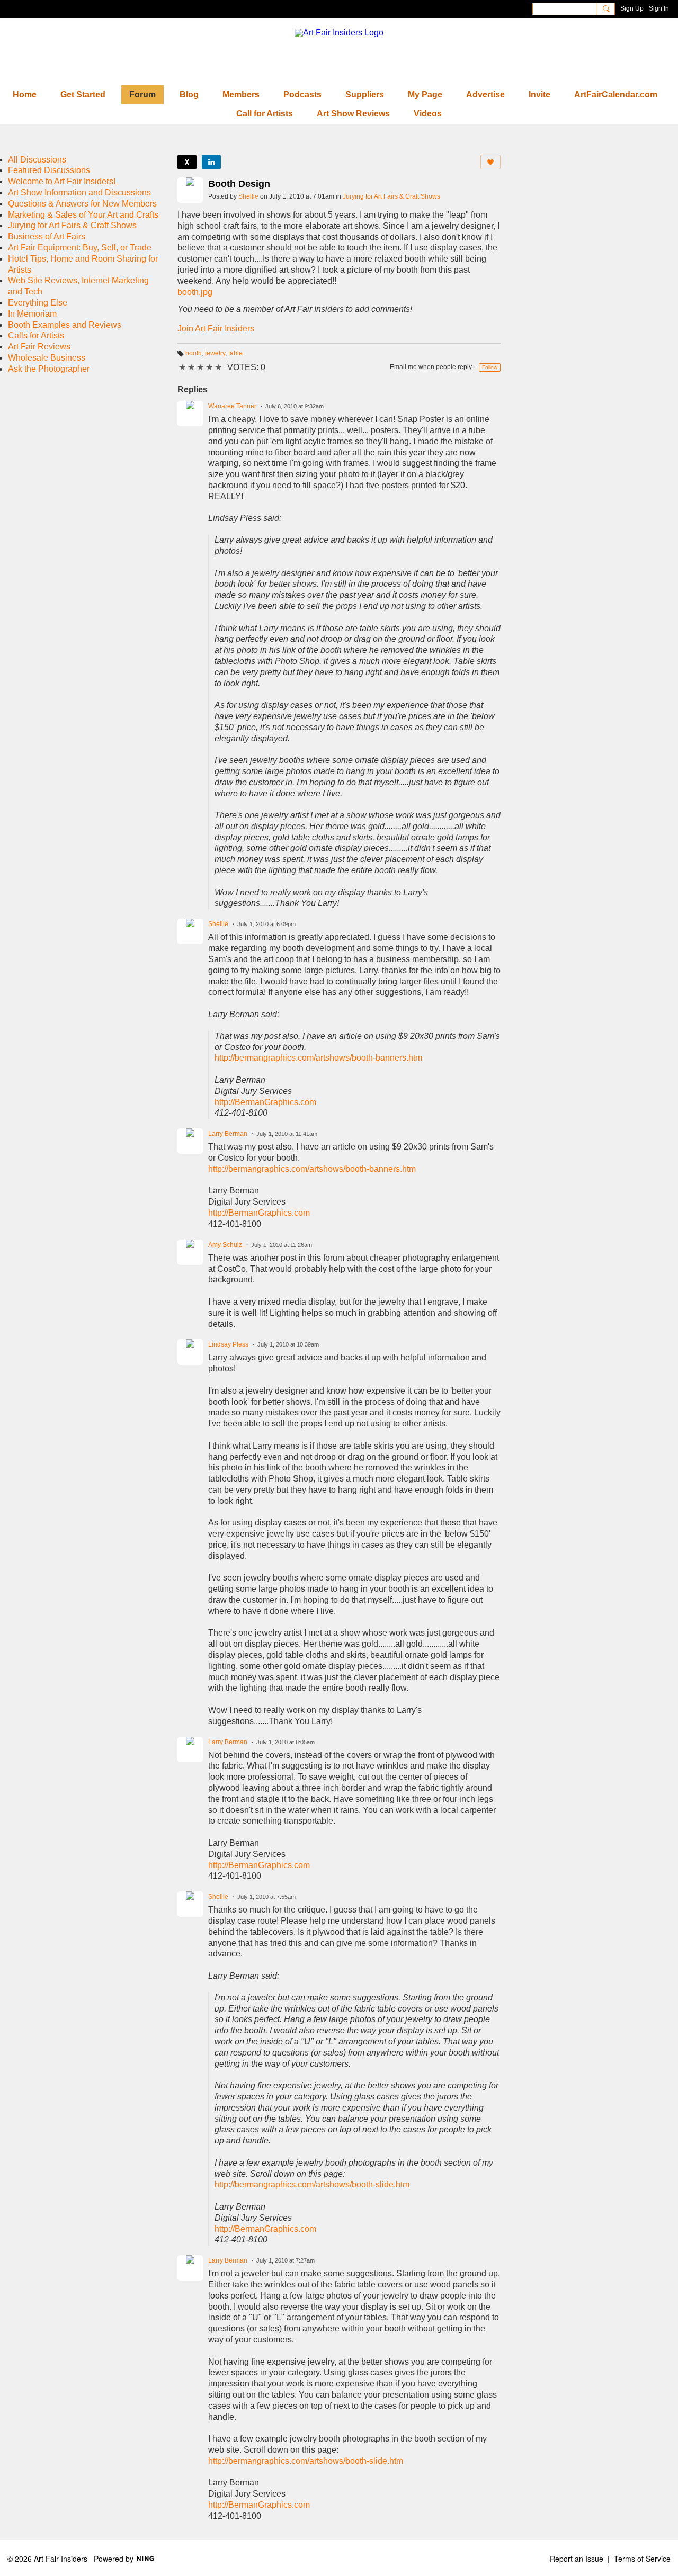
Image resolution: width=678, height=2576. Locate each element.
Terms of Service (642, 2559)
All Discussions (37, 160)
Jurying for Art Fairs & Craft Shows (391, 196)
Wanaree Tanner (232, 406)
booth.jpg (195, 292)
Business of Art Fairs (47, 236)
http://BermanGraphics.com (265, 1102)
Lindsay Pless (228, 1344)
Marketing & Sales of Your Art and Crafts (83, 215)
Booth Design (239, 184)
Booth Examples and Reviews (65, 325)
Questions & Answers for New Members (82, 204)
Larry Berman (228, 1134)
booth (194, 353)
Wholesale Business (47, 358)
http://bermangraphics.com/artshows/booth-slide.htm (312, 2184)
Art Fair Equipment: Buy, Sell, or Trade (80, 248)
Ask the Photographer (49, 369)
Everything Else (38, 303)
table (235, 353)
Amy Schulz (225, 1245)
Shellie (248, 196)
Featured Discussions (49, 170)
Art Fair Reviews (39, 347)
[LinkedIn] (211, 162)
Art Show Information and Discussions (79, 192)
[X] (187, 162)
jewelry (215, 353)
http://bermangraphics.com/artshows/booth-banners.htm (318, 1058)
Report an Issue (577, 2559)
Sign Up (632, 8)
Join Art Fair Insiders (216, 329)
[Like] (490, 162)
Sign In (659, 8)
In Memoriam (32, 314)
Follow (490, 367)
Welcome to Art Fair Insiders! (62, 181)
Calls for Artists (36, 335)
